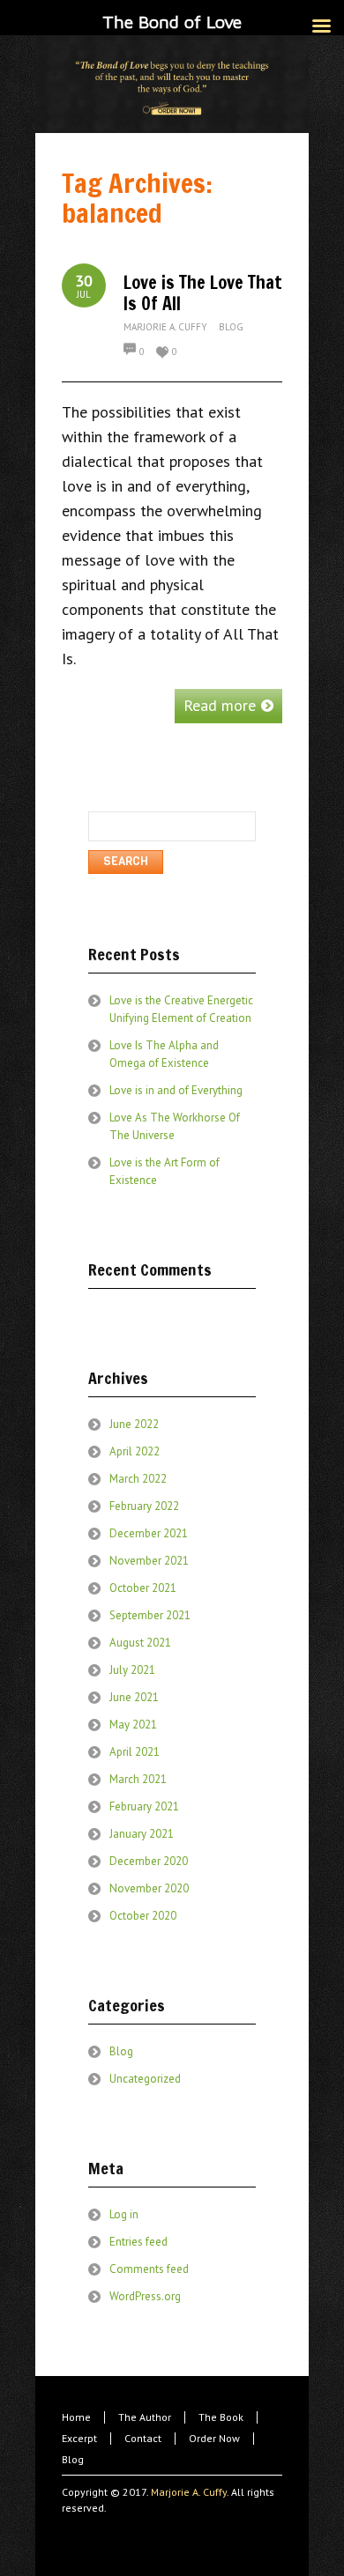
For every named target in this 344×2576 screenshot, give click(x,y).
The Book (221, 2417)
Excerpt (79, 2438)
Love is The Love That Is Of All (203, 293)
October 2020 (143, 1916)
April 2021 (135, 1752)
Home (76, 2417)
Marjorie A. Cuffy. (190, 2492)
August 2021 (140, 1643)
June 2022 (134, 1424)
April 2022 (135, 1451)
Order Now (214, 2438)
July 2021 (132, 1670)
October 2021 (143, 1588)
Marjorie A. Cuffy (165, 327)
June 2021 (134, 1697)
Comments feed (149, 2269)
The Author (145, 2417)
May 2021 (133, 1725)
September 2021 (150, 1615)
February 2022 (144, 1506)
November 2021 (149, 1561)
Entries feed (138, 2242)
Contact (143, 2438)
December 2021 (149, 1533)
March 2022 (138, 1479)
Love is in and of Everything (176, 1090)
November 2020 (149, 1888)
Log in (124, 2214)
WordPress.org (145, 2296)
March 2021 (138, 1779)
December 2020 (149, 1861)
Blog (231, 327)
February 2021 (144, 1806)
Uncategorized (145, 2079)
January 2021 (142, 1834)
